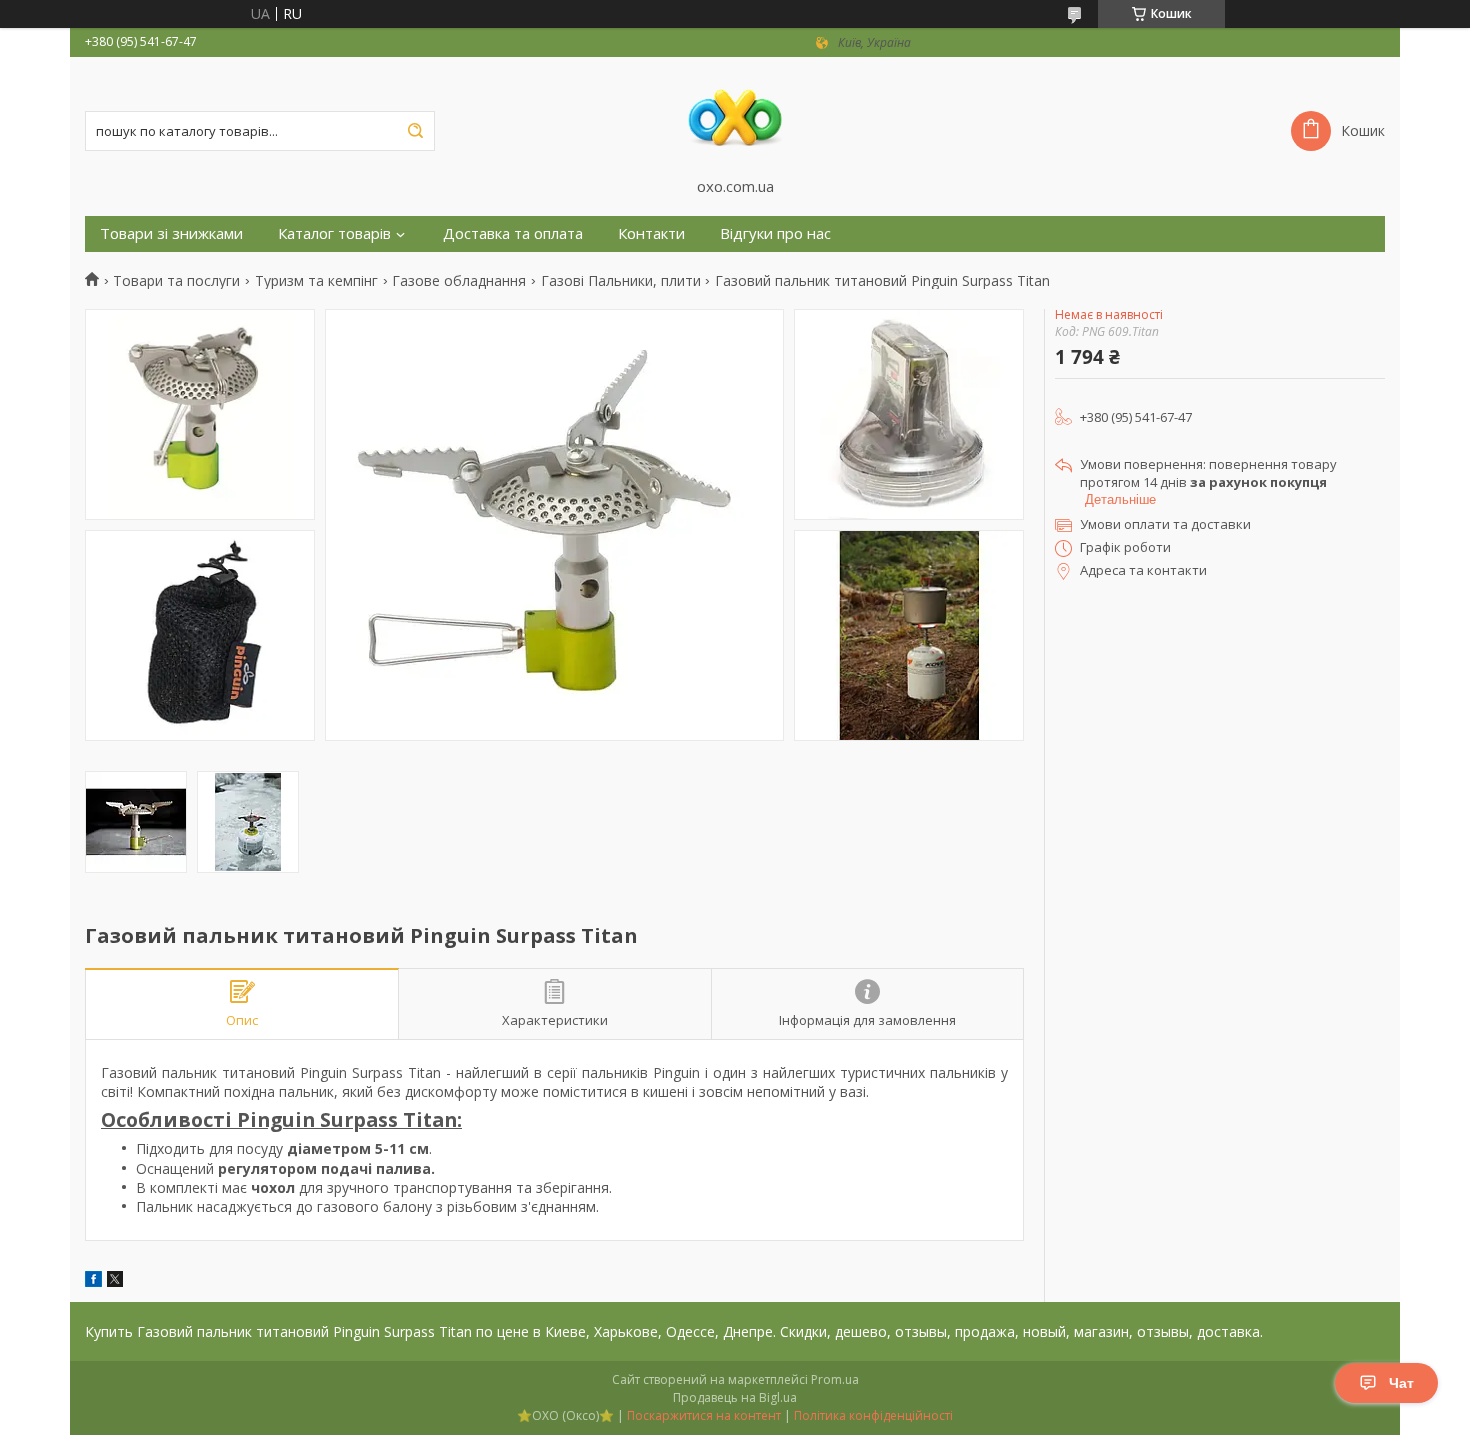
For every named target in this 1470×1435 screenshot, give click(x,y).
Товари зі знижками (171, 233)
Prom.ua (835, 1379)
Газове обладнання (459, 281)
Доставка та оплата (513, 233)
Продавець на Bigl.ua (735, 1397)
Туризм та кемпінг (316, 281)
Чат (1401, 1383)
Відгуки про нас (775, 233)
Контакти (651, 233)
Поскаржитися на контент (704, 1415)
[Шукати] (415, 131)
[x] (115, 1281)
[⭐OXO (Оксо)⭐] (735, 117)
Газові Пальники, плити (621, 281)
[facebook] (93, 1281)
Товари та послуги (176, 281)
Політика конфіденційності (873, 1415)
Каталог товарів (334, 233)
